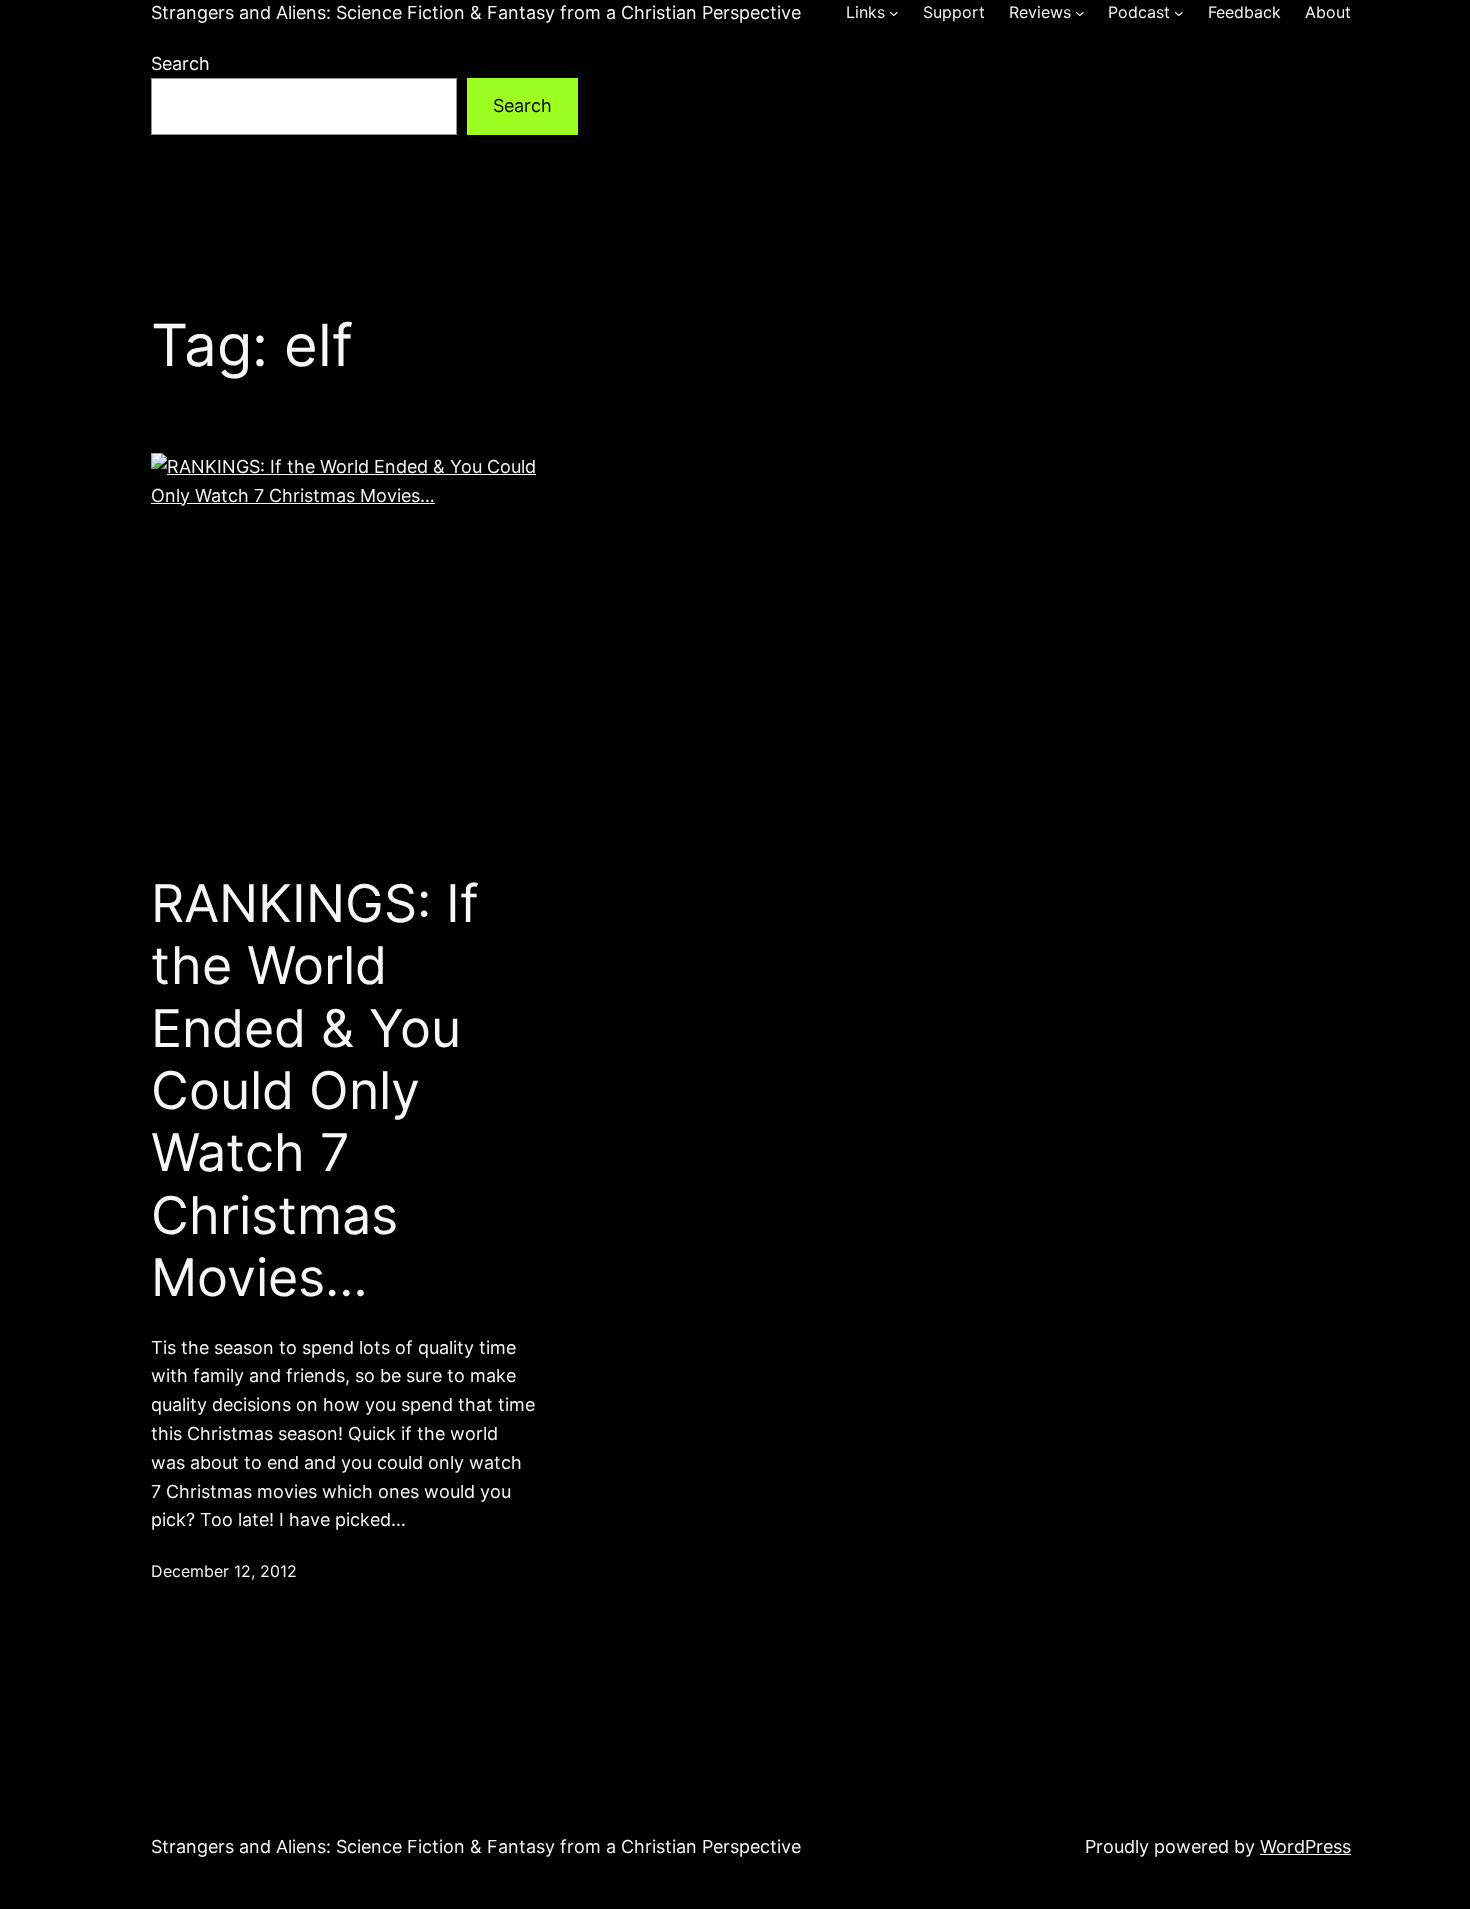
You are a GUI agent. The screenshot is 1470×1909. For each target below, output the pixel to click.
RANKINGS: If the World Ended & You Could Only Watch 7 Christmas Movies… (315, 1091)
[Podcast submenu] (1179, 13)
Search (180, 63)
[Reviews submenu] (1080, 13)
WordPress (1305, 1846)
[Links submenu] (894, 13)
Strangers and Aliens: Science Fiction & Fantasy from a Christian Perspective (476, 12)
